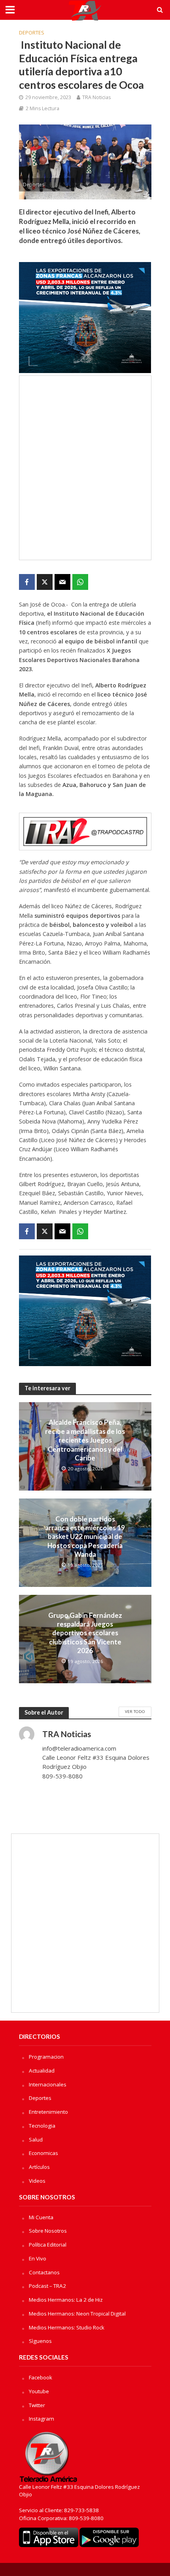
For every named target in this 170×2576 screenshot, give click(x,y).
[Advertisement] (85, 468)
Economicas (43, 2153)
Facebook (41, 2377)
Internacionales (48, 2084)
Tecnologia (42, 2126)
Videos (37, 2181)
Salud (36, 2140)
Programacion (46, 2057)
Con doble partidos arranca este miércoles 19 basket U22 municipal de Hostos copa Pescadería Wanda (85, 1537)
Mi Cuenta (41, 2217)
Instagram (42, 2419)
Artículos (39, 2167)
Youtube (39, 2391)
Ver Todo (135, 1711)
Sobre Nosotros (48, 2231)
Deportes (32, 33)
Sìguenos (40, 2341)
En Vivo (38, 2258)
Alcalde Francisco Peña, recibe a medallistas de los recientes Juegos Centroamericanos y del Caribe (85, 1440)
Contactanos (44, 2272)
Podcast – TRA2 (47, 2286)
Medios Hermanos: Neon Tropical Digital (77, 2314)
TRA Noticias (96, 97)
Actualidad (42, 2071)
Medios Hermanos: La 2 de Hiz (66, 2300)
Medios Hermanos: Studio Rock (67, 2327)
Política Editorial (48, 2245)
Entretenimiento (48, 2112)
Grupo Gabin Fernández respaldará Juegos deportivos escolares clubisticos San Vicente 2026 (85, 1633)
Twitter (37, 2405)
